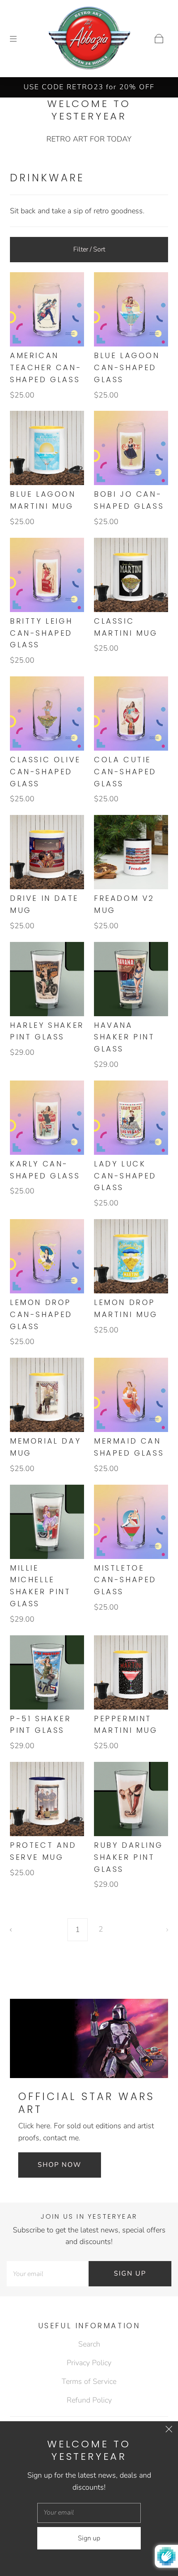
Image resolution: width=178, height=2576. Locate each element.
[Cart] (159, 39)
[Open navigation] (19, 39)
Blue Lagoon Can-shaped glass (127, 367)
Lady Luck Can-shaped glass (125, 1176)
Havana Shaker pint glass (124, 1037)
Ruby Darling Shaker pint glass (128, 1857)
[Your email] (48, 2274)
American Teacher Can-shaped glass (46, 367)
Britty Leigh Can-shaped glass (41, 633)
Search (89, 2344)
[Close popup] (169, 2430)
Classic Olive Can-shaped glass (45, 772)
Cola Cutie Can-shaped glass (125, 772)
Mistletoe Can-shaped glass (125, 1580)
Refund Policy (89, 2400)
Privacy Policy (89, 2363)
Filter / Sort (89, 249)
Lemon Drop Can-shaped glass (41, 1314)
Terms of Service (89, 2381)
